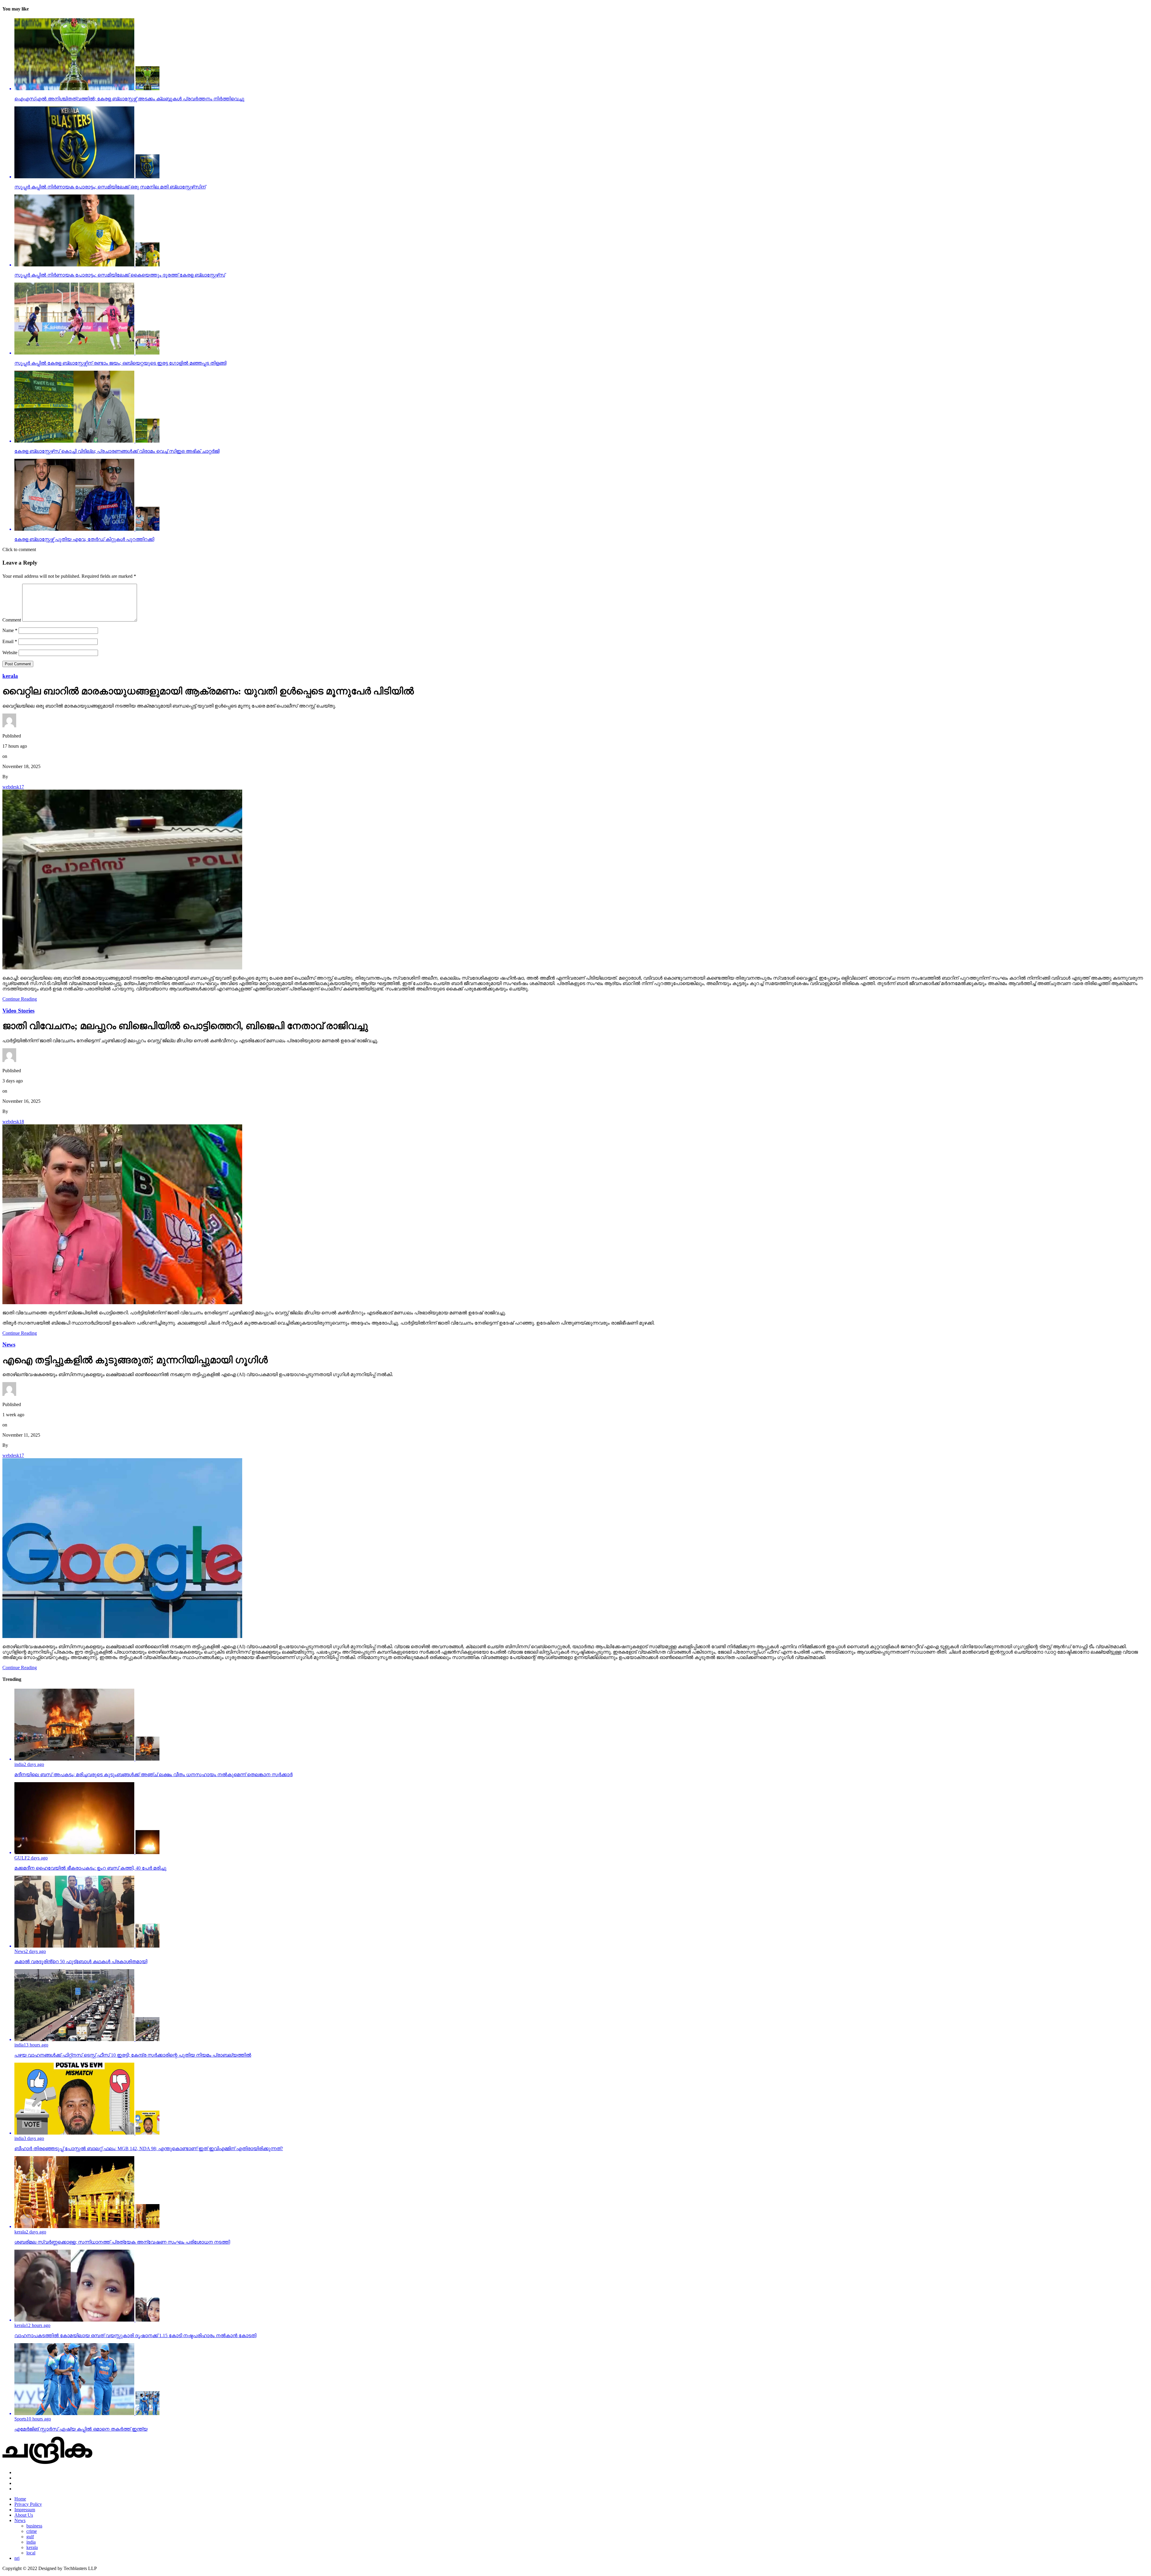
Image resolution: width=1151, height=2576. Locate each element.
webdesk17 (13, 787)
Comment (12, 620)
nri (17, 2558)
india (31, 2542)
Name (10, 630)
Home (20, 2499)
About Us (24, 2515)
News (20, 2520)
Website (10, 653)
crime (32, 2531)
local (31, 2553)
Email (10, 641)
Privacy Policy (28, 2504)
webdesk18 (13, 1122)
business (34, 2526)
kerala (32, 2547)
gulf (30, 2537)
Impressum (25, 2510)
